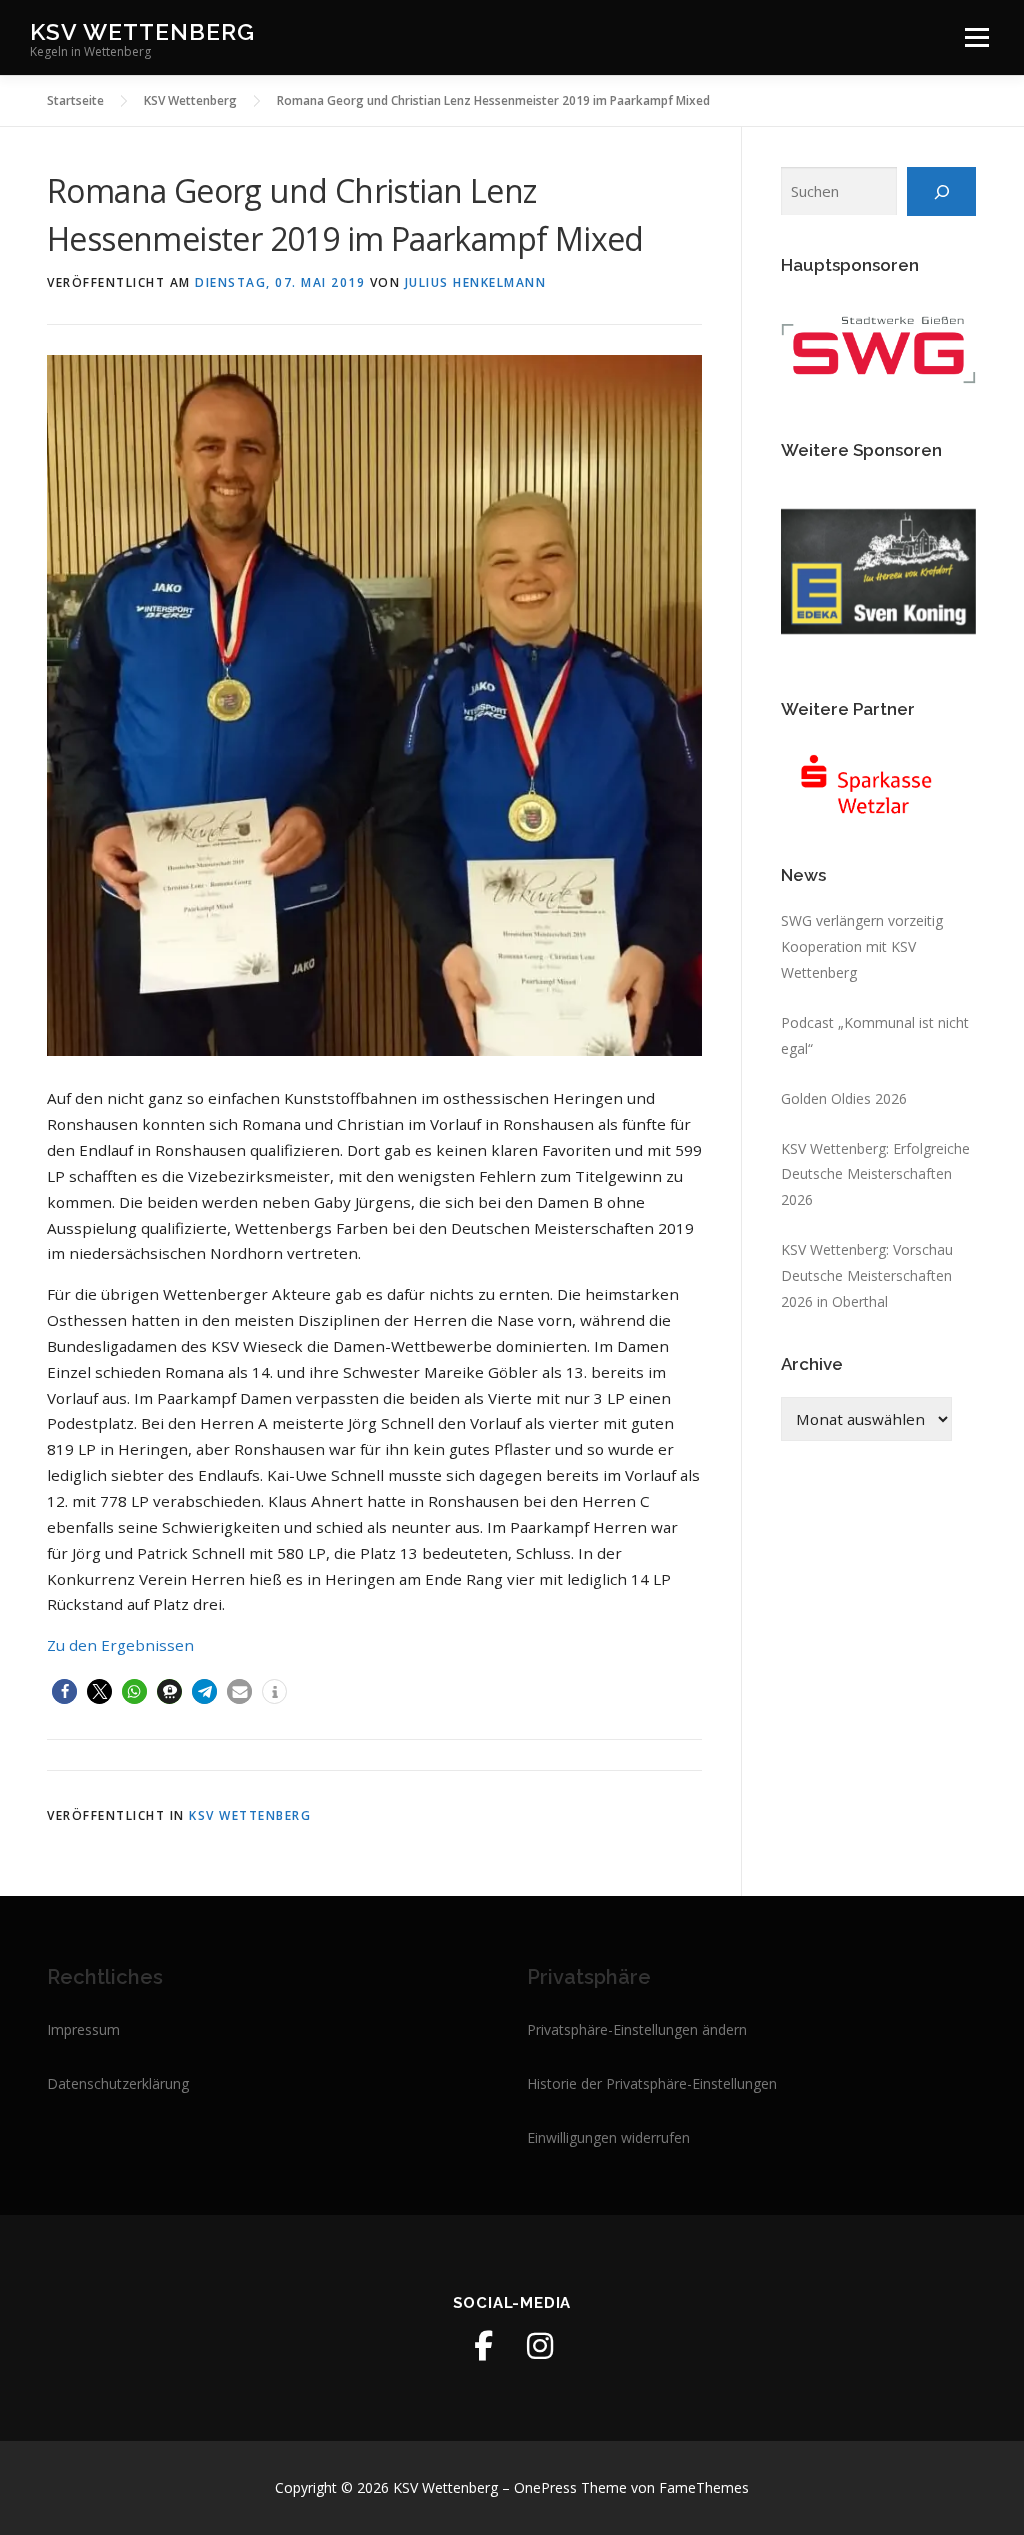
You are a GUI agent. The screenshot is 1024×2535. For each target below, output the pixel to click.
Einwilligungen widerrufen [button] (608, 2137)
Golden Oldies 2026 (844, 1098)
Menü (976, 37)
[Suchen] (941, 191)
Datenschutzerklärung (118, 2083)
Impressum (83, 2029)
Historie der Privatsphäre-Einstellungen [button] (652, 2083)
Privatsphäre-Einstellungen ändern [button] (637, 2029)
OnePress (545, 2487)
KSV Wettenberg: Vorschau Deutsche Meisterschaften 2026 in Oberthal (867, 1275)
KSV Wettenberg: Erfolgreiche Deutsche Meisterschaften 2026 (875, 1174)
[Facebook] (484, 2346)
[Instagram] (540, 2346)
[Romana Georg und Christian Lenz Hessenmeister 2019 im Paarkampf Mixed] (374, 704)
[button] (64, 1691)
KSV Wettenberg (142, 30)
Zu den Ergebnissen (120, 1645)
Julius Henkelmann (476, 282)
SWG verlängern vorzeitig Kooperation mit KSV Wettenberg (862, 946)
